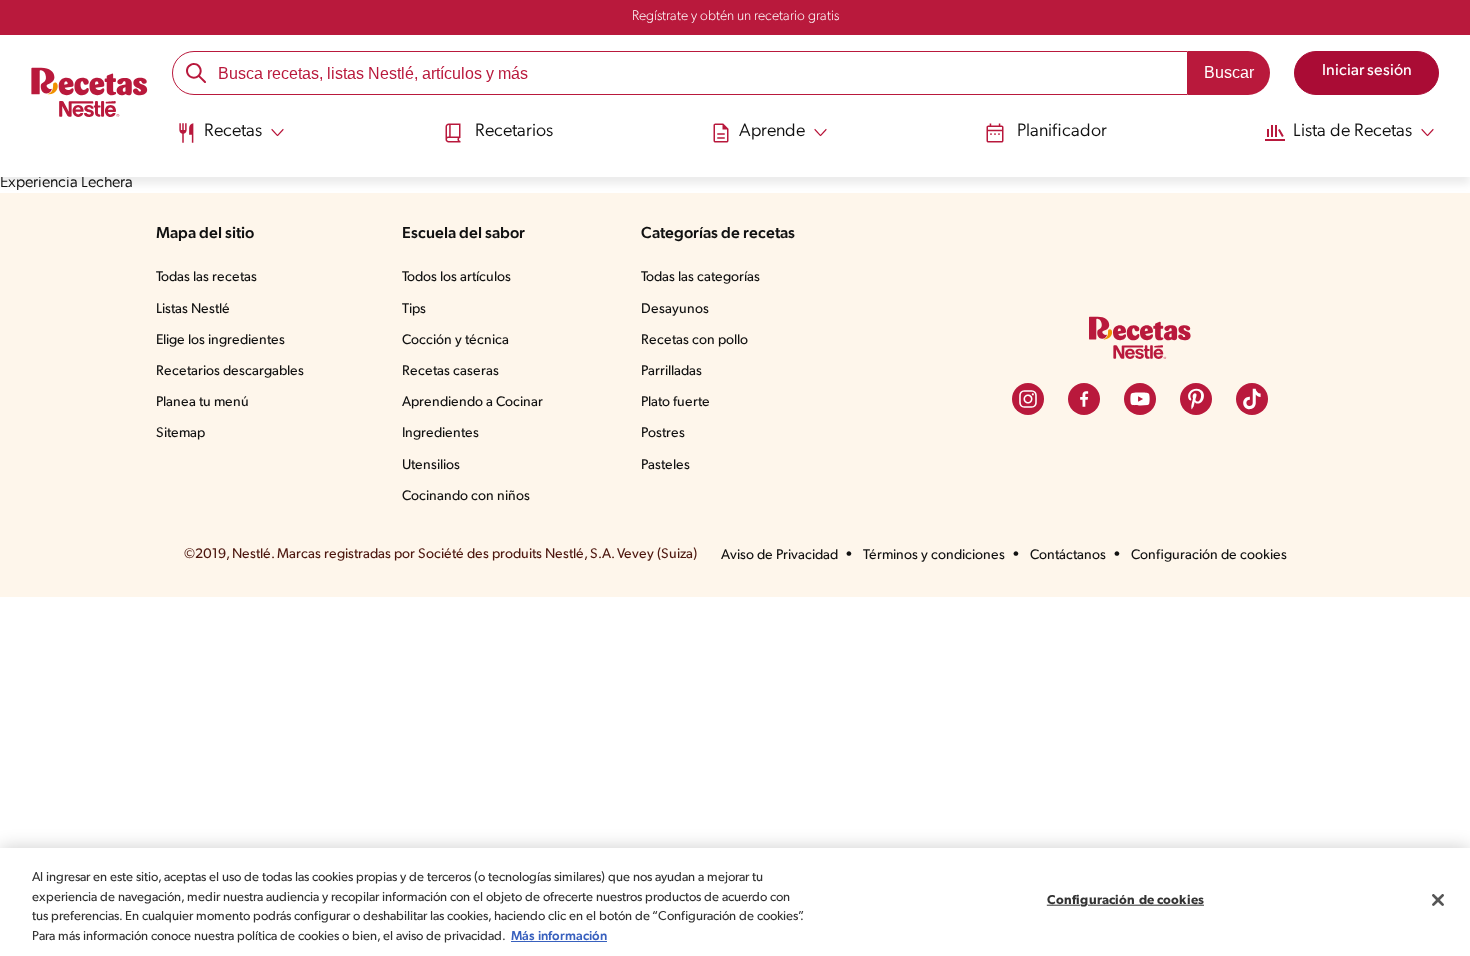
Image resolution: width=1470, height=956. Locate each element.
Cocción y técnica (455, 340)
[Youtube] (1140, 399)
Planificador (1062, 132)
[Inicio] (89, 95)
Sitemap (180, 433)
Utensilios (431, 465)
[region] (735, 902)
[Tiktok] (1252, 399)
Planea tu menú (202, 402)
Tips (414, 309)
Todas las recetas (206, 277)
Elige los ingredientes (220, 340)
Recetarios (514, 132)
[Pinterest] (1196, 399)
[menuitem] (230, 140)
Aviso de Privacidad (779, 555)
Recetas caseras (450, 371)
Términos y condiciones (934, 555)
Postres (663, 433)
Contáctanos (1068, 555)
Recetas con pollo (694, 340)
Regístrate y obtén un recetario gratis (735, 16)
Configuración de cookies (1209, 555)
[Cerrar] (1438, 900)
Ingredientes (440, 433)
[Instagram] (1028, 399)
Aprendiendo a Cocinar (472, 402)
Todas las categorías (700, 277)
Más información (559, 935)
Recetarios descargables (230, 371)
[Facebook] (1084, 399)
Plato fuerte (675, 402)
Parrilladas (671, 371)
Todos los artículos (456, 277)
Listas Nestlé (193, 309)
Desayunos (675, 309)
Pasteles (665, 465)
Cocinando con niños (466, 496)
